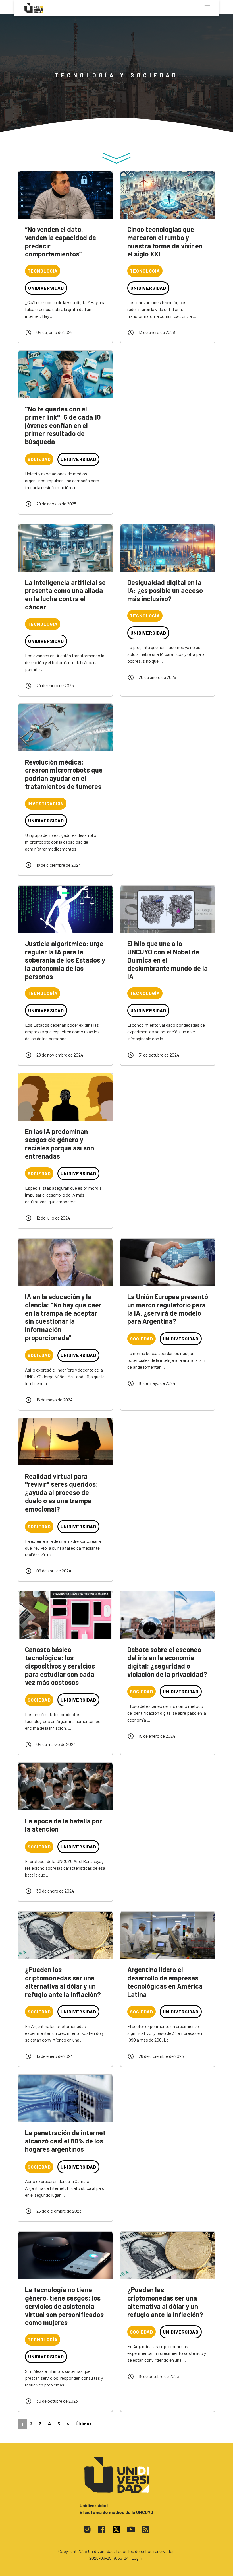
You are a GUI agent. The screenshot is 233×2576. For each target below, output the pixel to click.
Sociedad (39, 459)
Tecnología (43, 271)
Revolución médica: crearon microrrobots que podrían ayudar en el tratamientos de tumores (64, 774)
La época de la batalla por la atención (64, 1825)
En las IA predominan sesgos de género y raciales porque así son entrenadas (60, 1143)
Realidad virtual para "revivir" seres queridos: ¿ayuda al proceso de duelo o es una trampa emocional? (62, 1492)
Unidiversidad (46, 288)
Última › (84, 2424)
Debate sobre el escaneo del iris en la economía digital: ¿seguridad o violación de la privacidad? (167, 1662)
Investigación (46, 803)
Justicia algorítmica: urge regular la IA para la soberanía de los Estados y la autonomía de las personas (65, 960)
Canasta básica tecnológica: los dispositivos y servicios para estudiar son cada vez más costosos (60, 1666)
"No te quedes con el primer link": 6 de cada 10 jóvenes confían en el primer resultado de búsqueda (63, 425)
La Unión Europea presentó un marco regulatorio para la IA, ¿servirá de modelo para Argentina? (168, 1309)
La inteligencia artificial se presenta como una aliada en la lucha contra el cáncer (65, 595)
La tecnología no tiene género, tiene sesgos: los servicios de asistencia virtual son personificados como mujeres (64, 2306)
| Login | (137, 2558)
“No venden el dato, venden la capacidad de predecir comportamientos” (61, 241)
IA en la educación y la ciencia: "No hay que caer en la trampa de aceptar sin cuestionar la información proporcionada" (63, 1317)
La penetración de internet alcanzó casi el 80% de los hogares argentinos (65, 2141)
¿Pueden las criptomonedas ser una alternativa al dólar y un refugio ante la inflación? (63, 1982)
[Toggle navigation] (207, 7)
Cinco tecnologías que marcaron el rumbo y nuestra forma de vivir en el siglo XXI (165, 241)
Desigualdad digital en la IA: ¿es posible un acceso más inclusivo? (165, 591)
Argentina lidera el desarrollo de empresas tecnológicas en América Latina (165, 1982)
